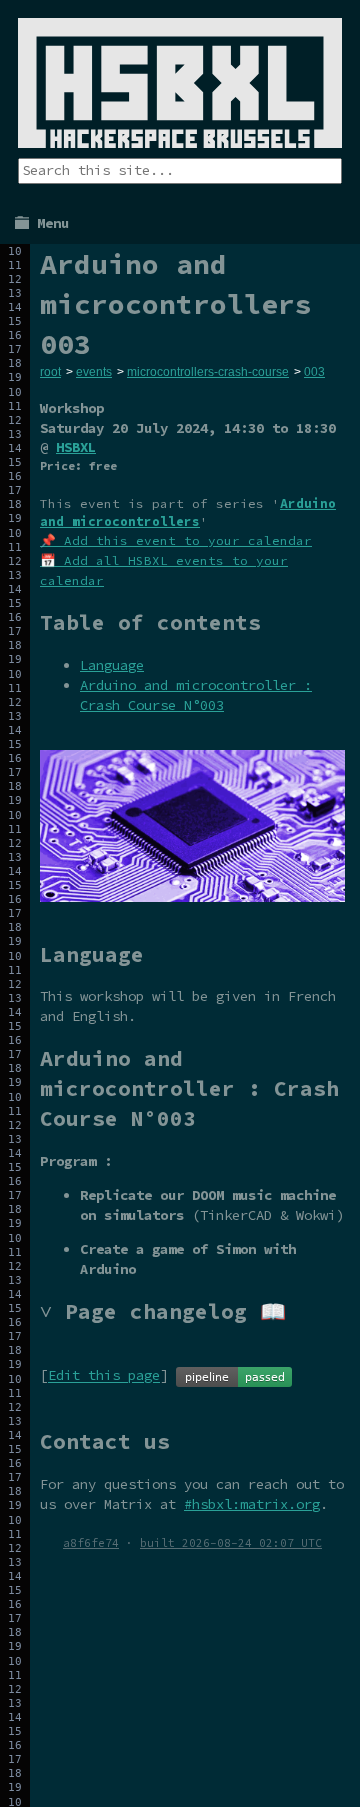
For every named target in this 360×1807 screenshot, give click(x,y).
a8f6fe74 (91, 1543)
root (50, 372)
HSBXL (76, 447)
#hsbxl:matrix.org (252, 1504)
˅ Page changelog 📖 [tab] (163, 1311)
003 (314, 372)
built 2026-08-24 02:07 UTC (231, 1543)
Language (112, 665)
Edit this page (104, 1376)
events (94, 372)
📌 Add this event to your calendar (176, 540)
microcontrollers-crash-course (208, 372)
